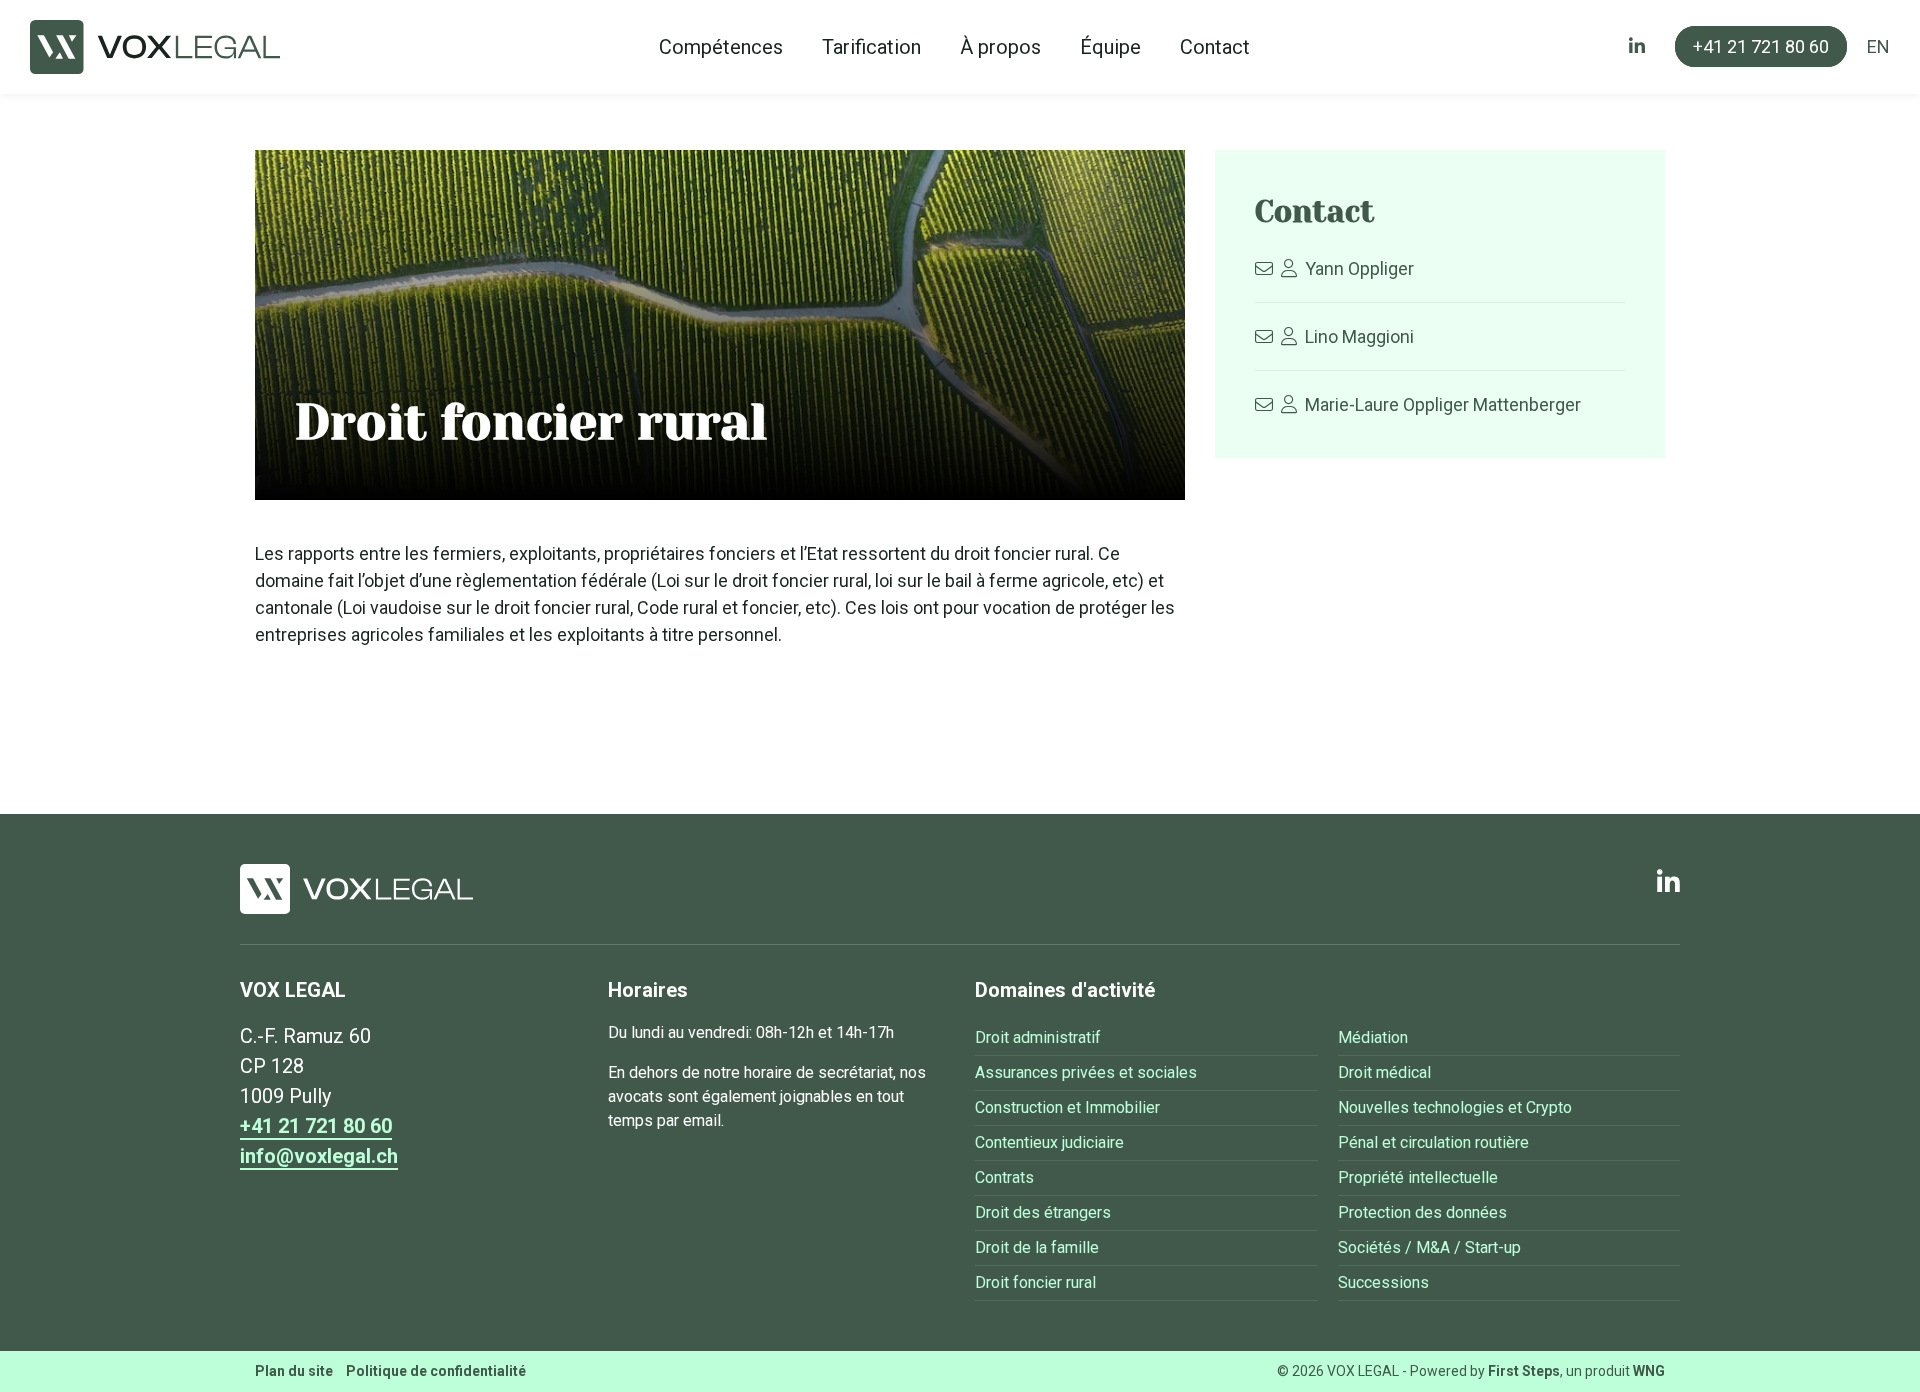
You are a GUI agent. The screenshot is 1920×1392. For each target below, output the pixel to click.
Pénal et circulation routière (1433, 1142)
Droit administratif (1038, 1037)
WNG (1649, 1371)
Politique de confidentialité (436, 1371)
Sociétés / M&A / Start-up (1429, 1247)
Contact (1215, 47)
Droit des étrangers (1043, 1212)
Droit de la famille (1037, 1247)
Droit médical (1384, 1072)
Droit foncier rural (1035, 1282)
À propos (1000, 47)
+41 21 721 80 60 (1761, 46)
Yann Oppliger (1359, 268)
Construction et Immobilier (1067, 1107)
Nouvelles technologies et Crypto (1455, 1107)
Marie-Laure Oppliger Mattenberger (1443, 404)
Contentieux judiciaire (1049, 1142)
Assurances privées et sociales (1086, 1072)
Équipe (1110, 47)
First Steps (1524, 1371)
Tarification (871, 47)
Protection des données (1422, 1212)
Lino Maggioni (1359, 336)
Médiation (1373, 1037)
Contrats (1004, 1177)
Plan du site (294, 1371)
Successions (1383, 1282)
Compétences (721, 47)
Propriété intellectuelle (1418, 1177)
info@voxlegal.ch (319, 1156)
